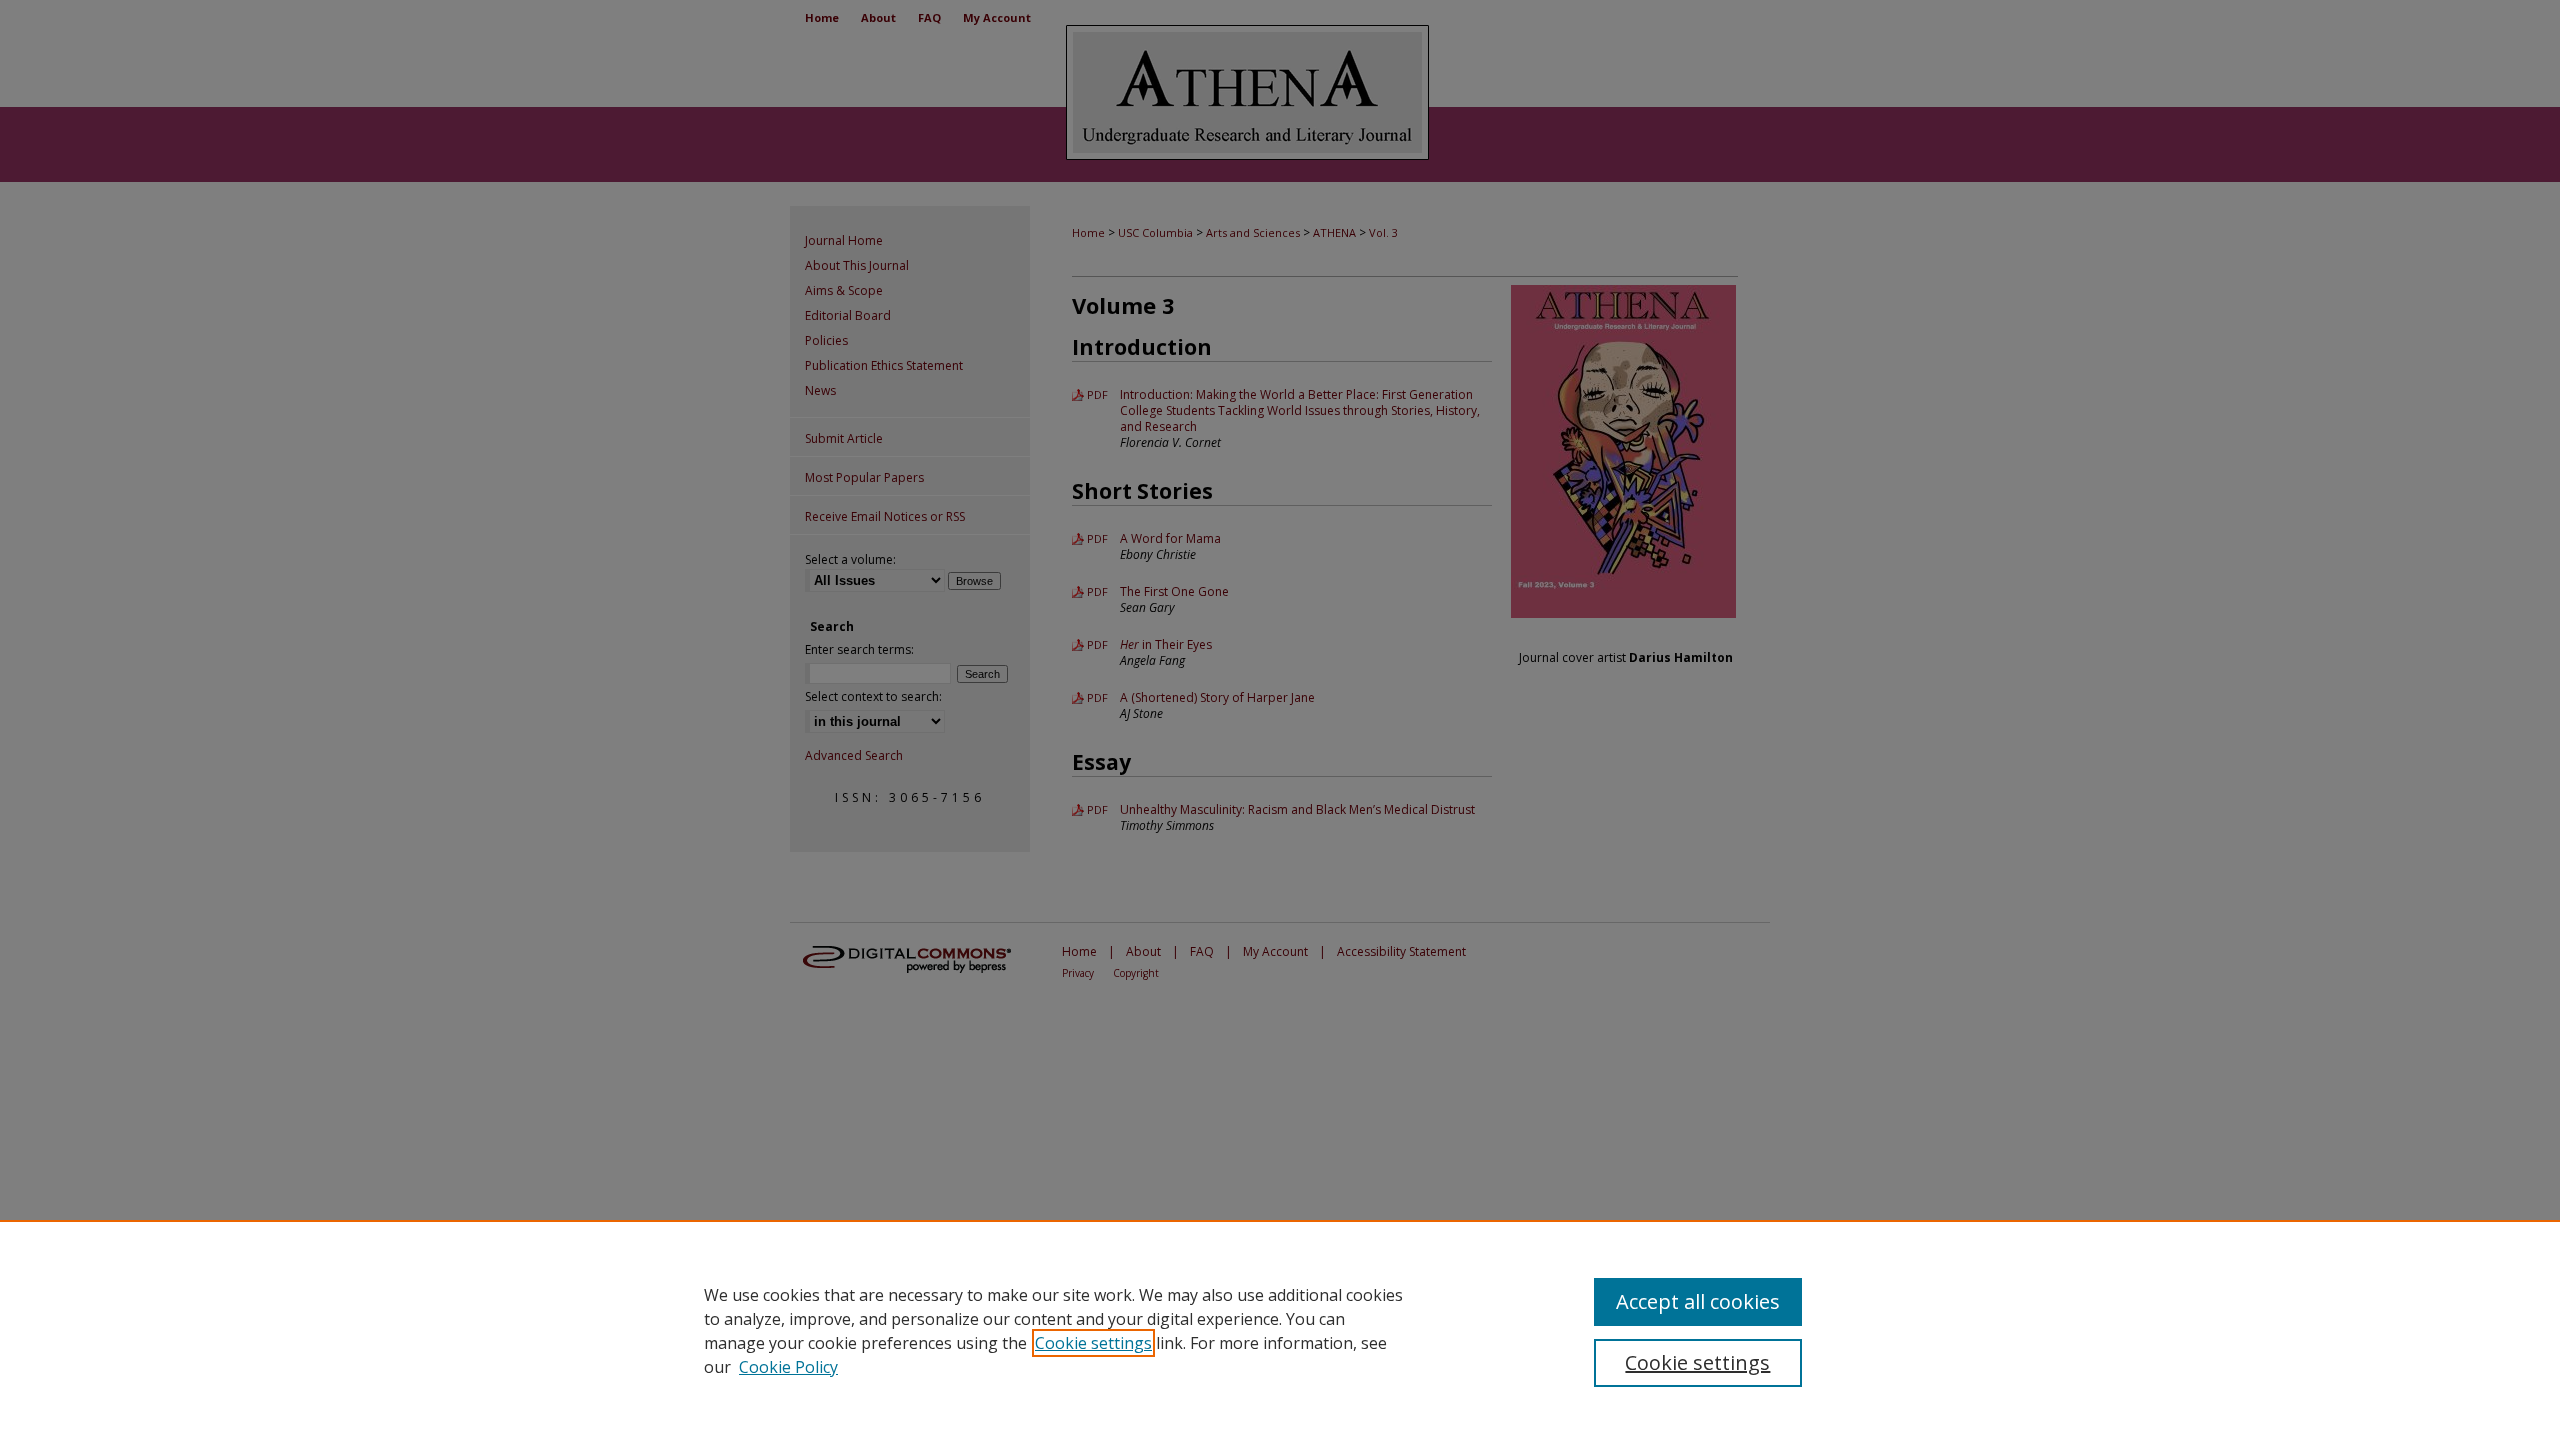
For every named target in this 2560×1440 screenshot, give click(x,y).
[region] (1280, 1330)
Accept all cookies (1698, 1301)
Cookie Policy (788, 1367)
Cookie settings (1093, 1343)
